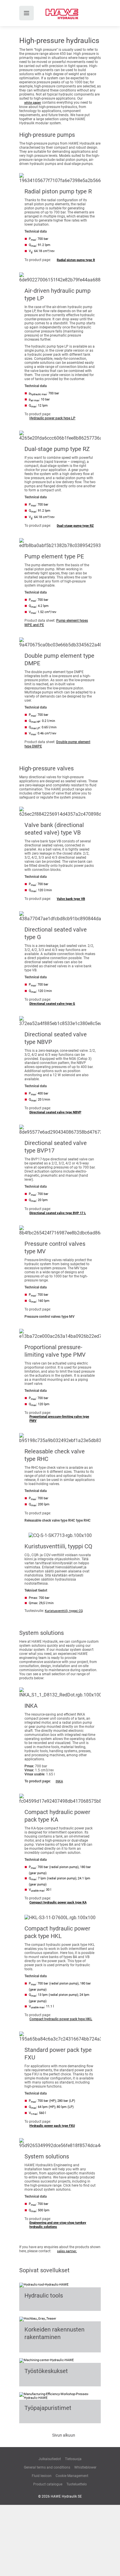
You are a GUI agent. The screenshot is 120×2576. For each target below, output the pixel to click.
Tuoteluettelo (77, 2484)
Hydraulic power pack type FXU (52, 2126)
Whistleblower (85, 2467)
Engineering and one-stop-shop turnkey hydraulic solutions (58, 2225)
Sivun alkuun (64, 2435)
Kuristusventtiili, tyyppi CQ (64, 1611)
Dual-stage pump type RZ (75, 526)
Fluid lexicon (42, 2476)
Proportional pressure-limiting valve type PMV (59, 1419)
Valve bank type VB (71, 899)
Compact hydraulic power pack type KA (58, 1902)
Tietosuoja (73, 2459)
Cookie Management (72, 2476)
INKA (59, 1781)
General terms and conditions (47, 2467)
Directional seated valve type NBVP (55, 1112)
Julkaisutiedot (50, 2459)
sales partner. (67, 2251)
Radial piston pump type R (76, 260)
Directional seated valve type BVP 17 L (58, 1213)
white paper (33, 103)
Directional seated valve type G (52, 1004)
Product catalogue (48, 2484)
